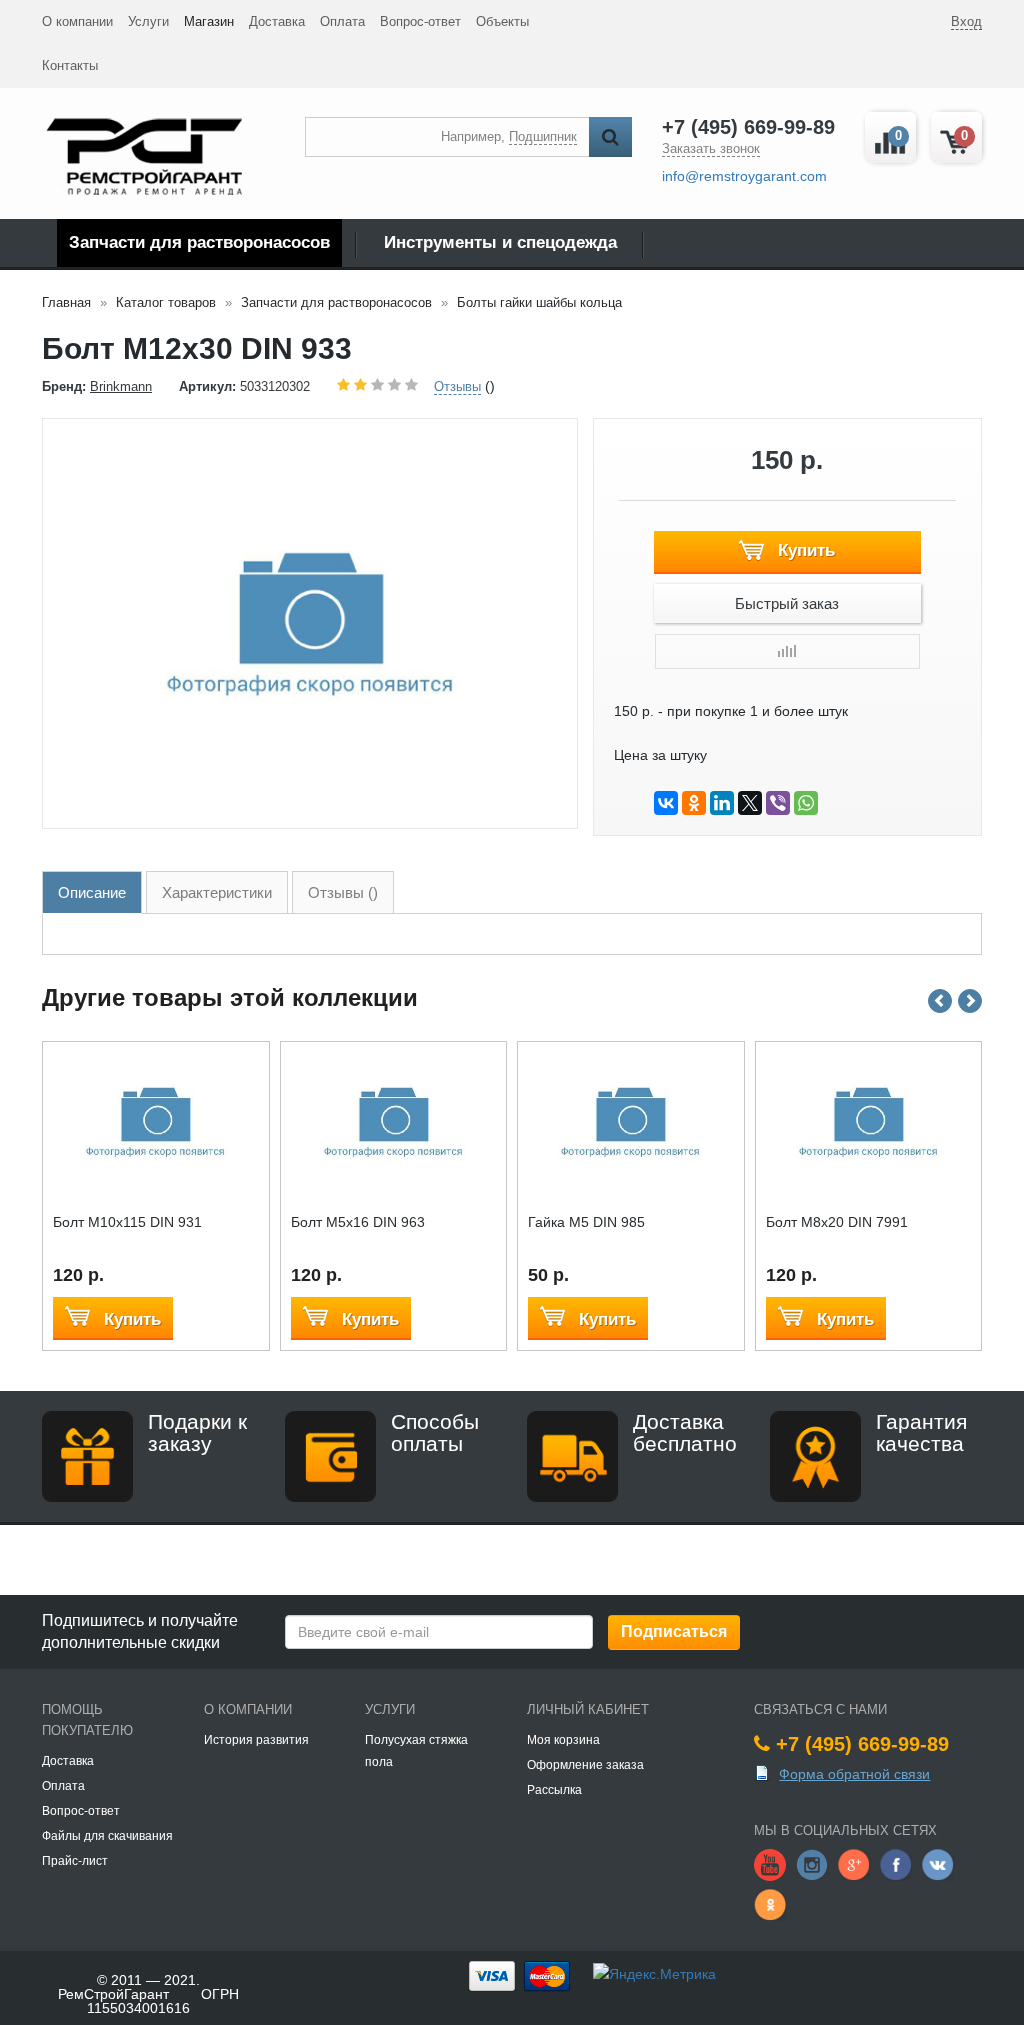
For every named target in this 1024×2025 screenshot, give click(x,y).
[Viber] (778, 803)
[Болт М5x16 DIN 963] (393, 1123)
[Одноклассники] (694, 803)
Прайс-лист (75, 1861)
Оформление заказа (585, 1765)
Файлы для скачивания (107, 1836)
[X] (750, 803)
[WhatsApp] (806, 803)
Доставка (277, 21)
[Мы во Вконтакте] (938, 1864)
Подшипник (543, 136)
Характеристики (217, 892)
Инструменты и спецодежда (500, 242)
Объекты (502, 21)
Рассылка (554, 1790)
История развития (256, 1740)
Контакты (70, 65)
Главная (66, 302)
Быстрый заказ (787, 603)
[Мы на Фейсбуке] (896, 1864)
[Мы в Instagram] (812, 1864)
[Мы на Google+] (854, 1864)
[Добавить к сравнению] (787, 651)
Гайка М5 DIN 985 (586, 1222)
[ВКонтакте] (666, 803)
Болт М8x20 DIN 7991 (837, 1222)
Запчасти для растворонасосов (199, 242)
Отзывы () (343, 892)
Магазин (209, 21)
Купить (804, 550)
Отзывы (457, 386)
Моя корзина (563, 1740)
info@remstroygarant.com (744, 176)
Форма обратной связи (854, 1774)
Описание (92, 892)
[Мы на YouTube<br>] (770, 1864)
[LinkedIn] (722, 803)
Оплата (342, 21)
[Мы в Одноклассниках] (770, 1904)
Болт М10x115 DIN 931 (127, 1222)
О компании (77, 21)
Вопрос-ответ (420, 21)
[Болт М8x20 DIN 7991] (868, 1123)
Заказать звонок (711, 148)
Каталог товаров (166, 302)
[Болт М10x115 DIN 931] (155, 1123)
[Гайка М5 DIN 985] (630, 1123)
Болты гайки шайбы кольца (539, 302)
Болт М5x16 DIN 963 (358, 1222)
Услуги (148, 21)
